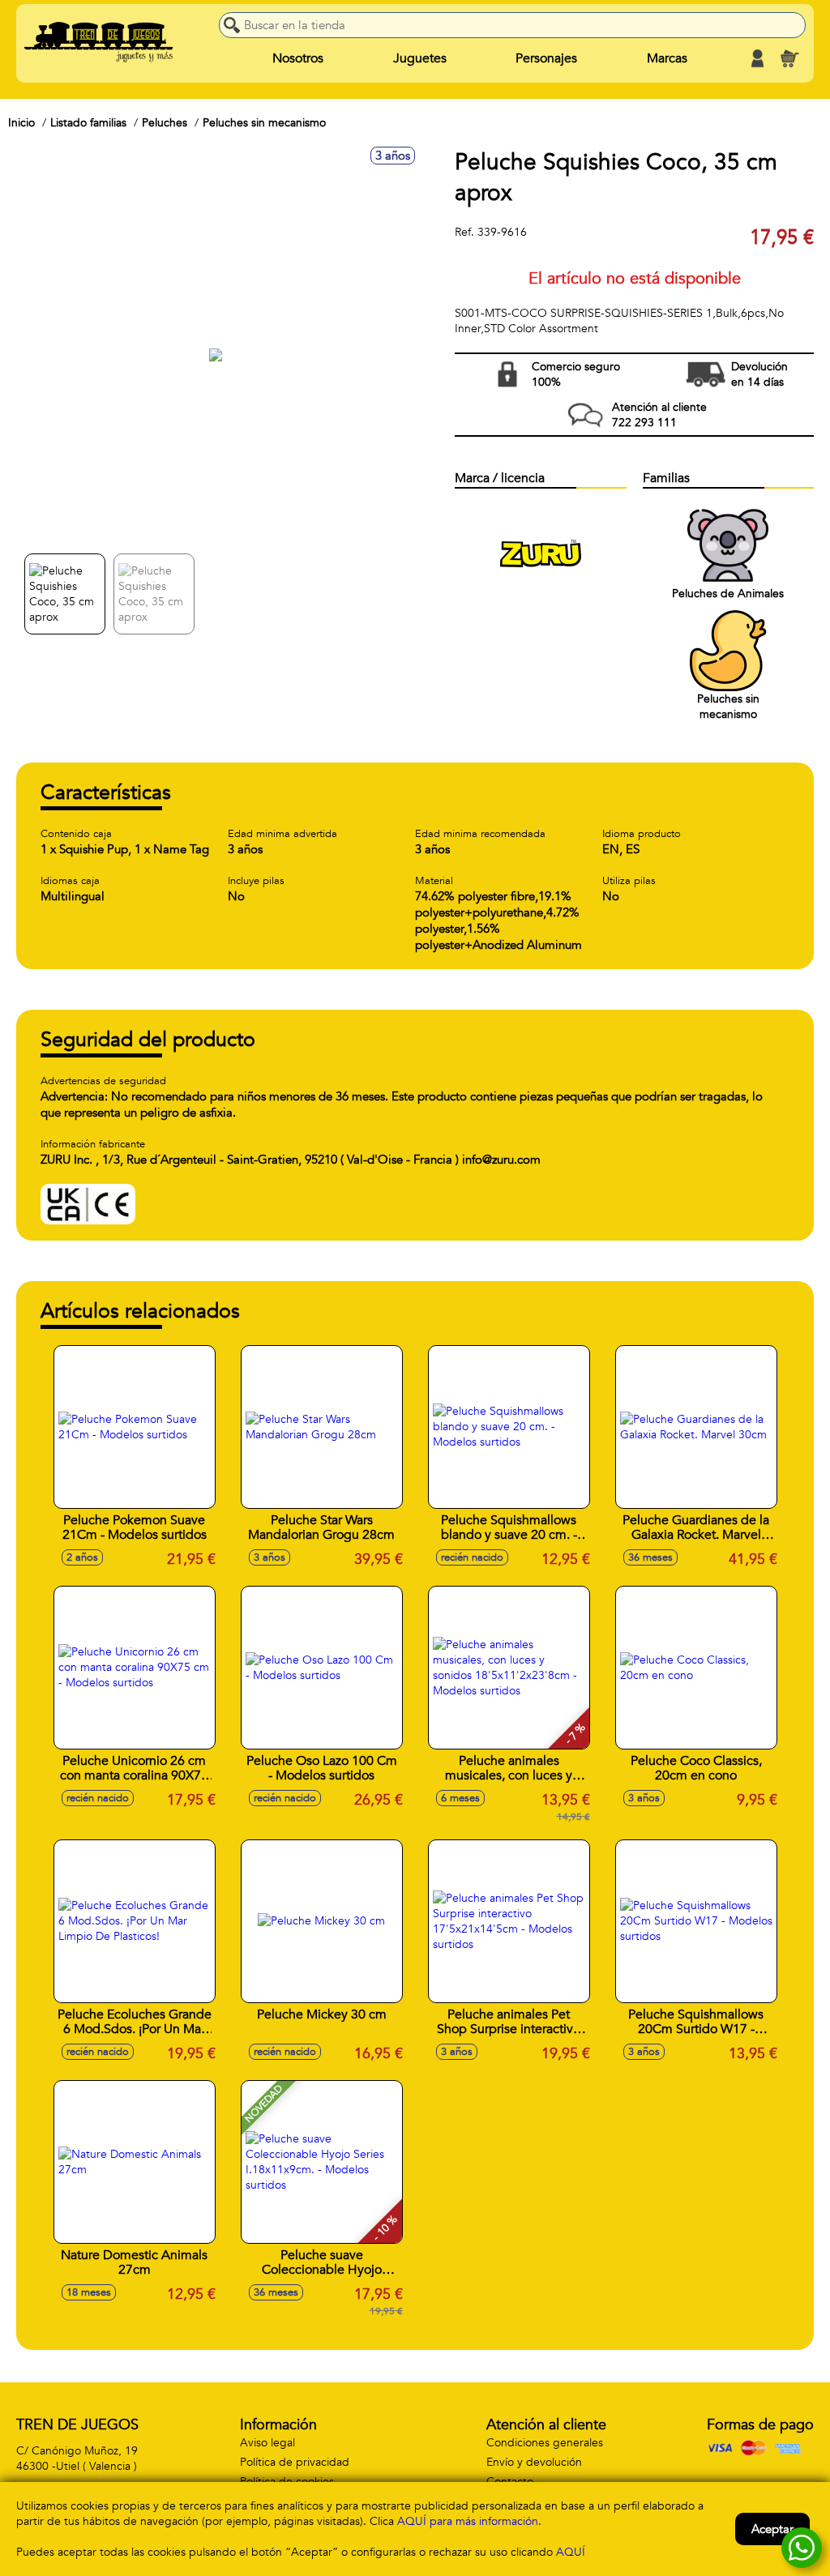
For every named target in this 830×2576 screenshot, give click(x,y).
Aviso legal (267, 2443)
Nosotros (298, 58)
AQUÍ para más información (468, 2521)
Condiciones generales (545, 2443)
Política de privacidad (295, 2462)
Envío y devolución (534, 2462)
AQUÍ (571, 2552)
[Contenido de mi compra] (789, 58)
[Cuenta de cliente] (757, 58)
